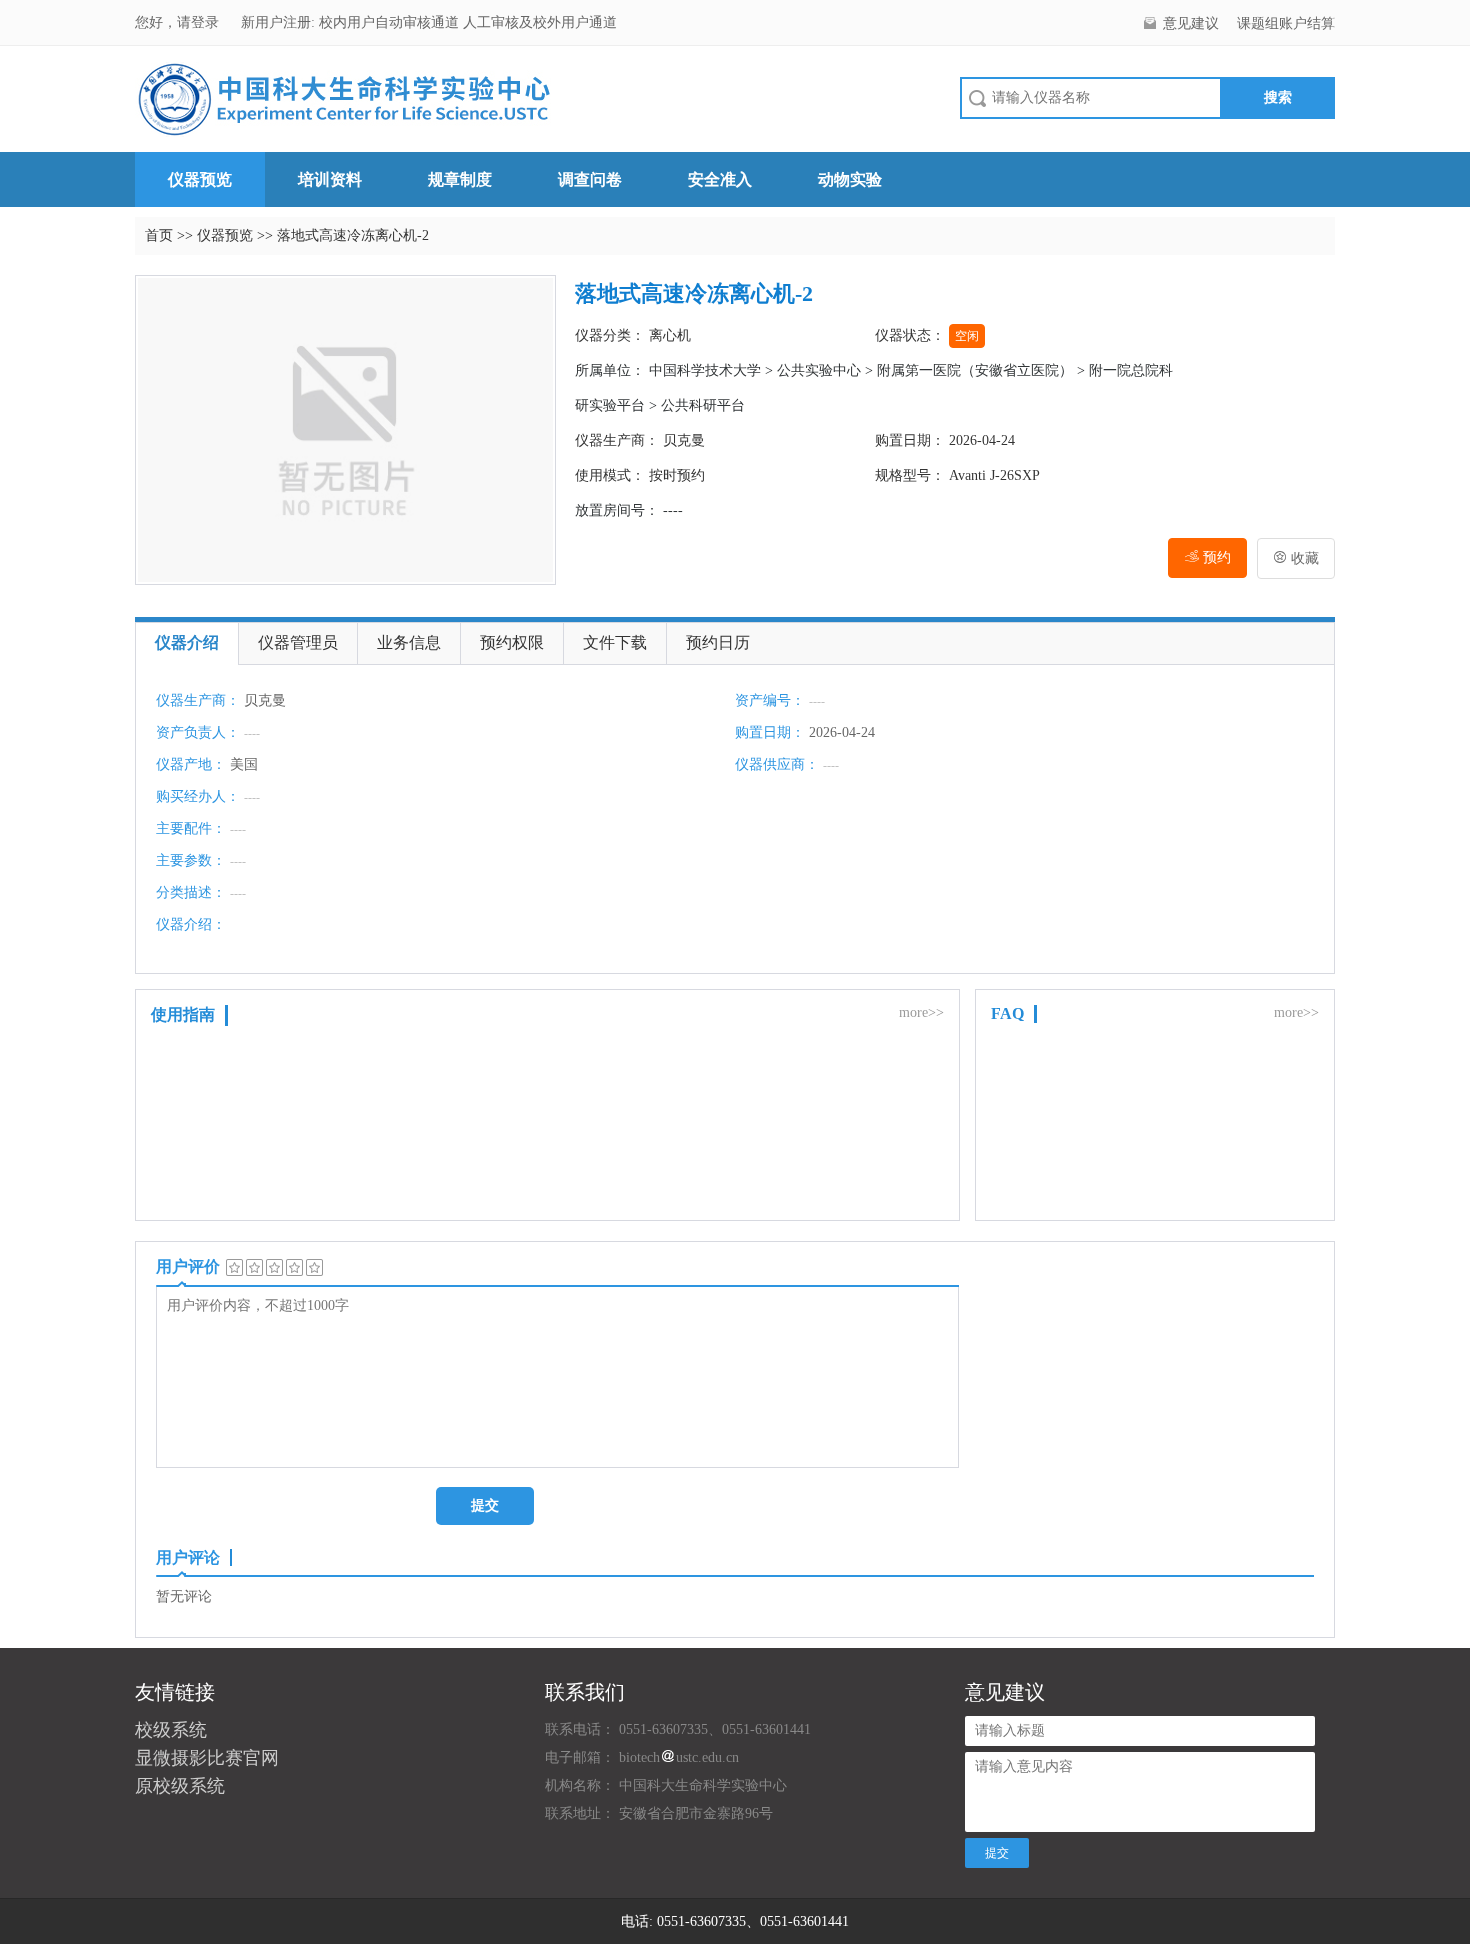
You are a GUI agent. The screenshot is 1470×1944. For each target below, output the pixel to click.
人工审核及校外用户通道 (540, 22)
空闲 (967, 336)
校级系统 (171, 1730)
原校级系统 (180, 1786)
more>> (921, 1012)
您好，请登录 (179, 22)
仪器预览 (200, 179)
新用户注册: (278, 22)
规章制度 (460, 179)
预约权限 (512, 642)
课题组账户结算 (1286, 23)
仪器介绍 (187, 642)
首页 (159, 235)
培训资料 (330, 179)
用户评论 (188, 1557)
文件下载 (615, 642)
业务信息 (409, 642)
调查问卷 (590, 179)
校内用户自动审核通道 (391, 22)
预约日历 (718, 642)
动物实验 (850, 179)
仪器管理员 (298, 642)
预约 (1215, 557)
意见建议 (1191, 23)
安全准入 (720, 179)
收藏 (1296, 558)
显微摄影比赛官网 (207, 1758)
